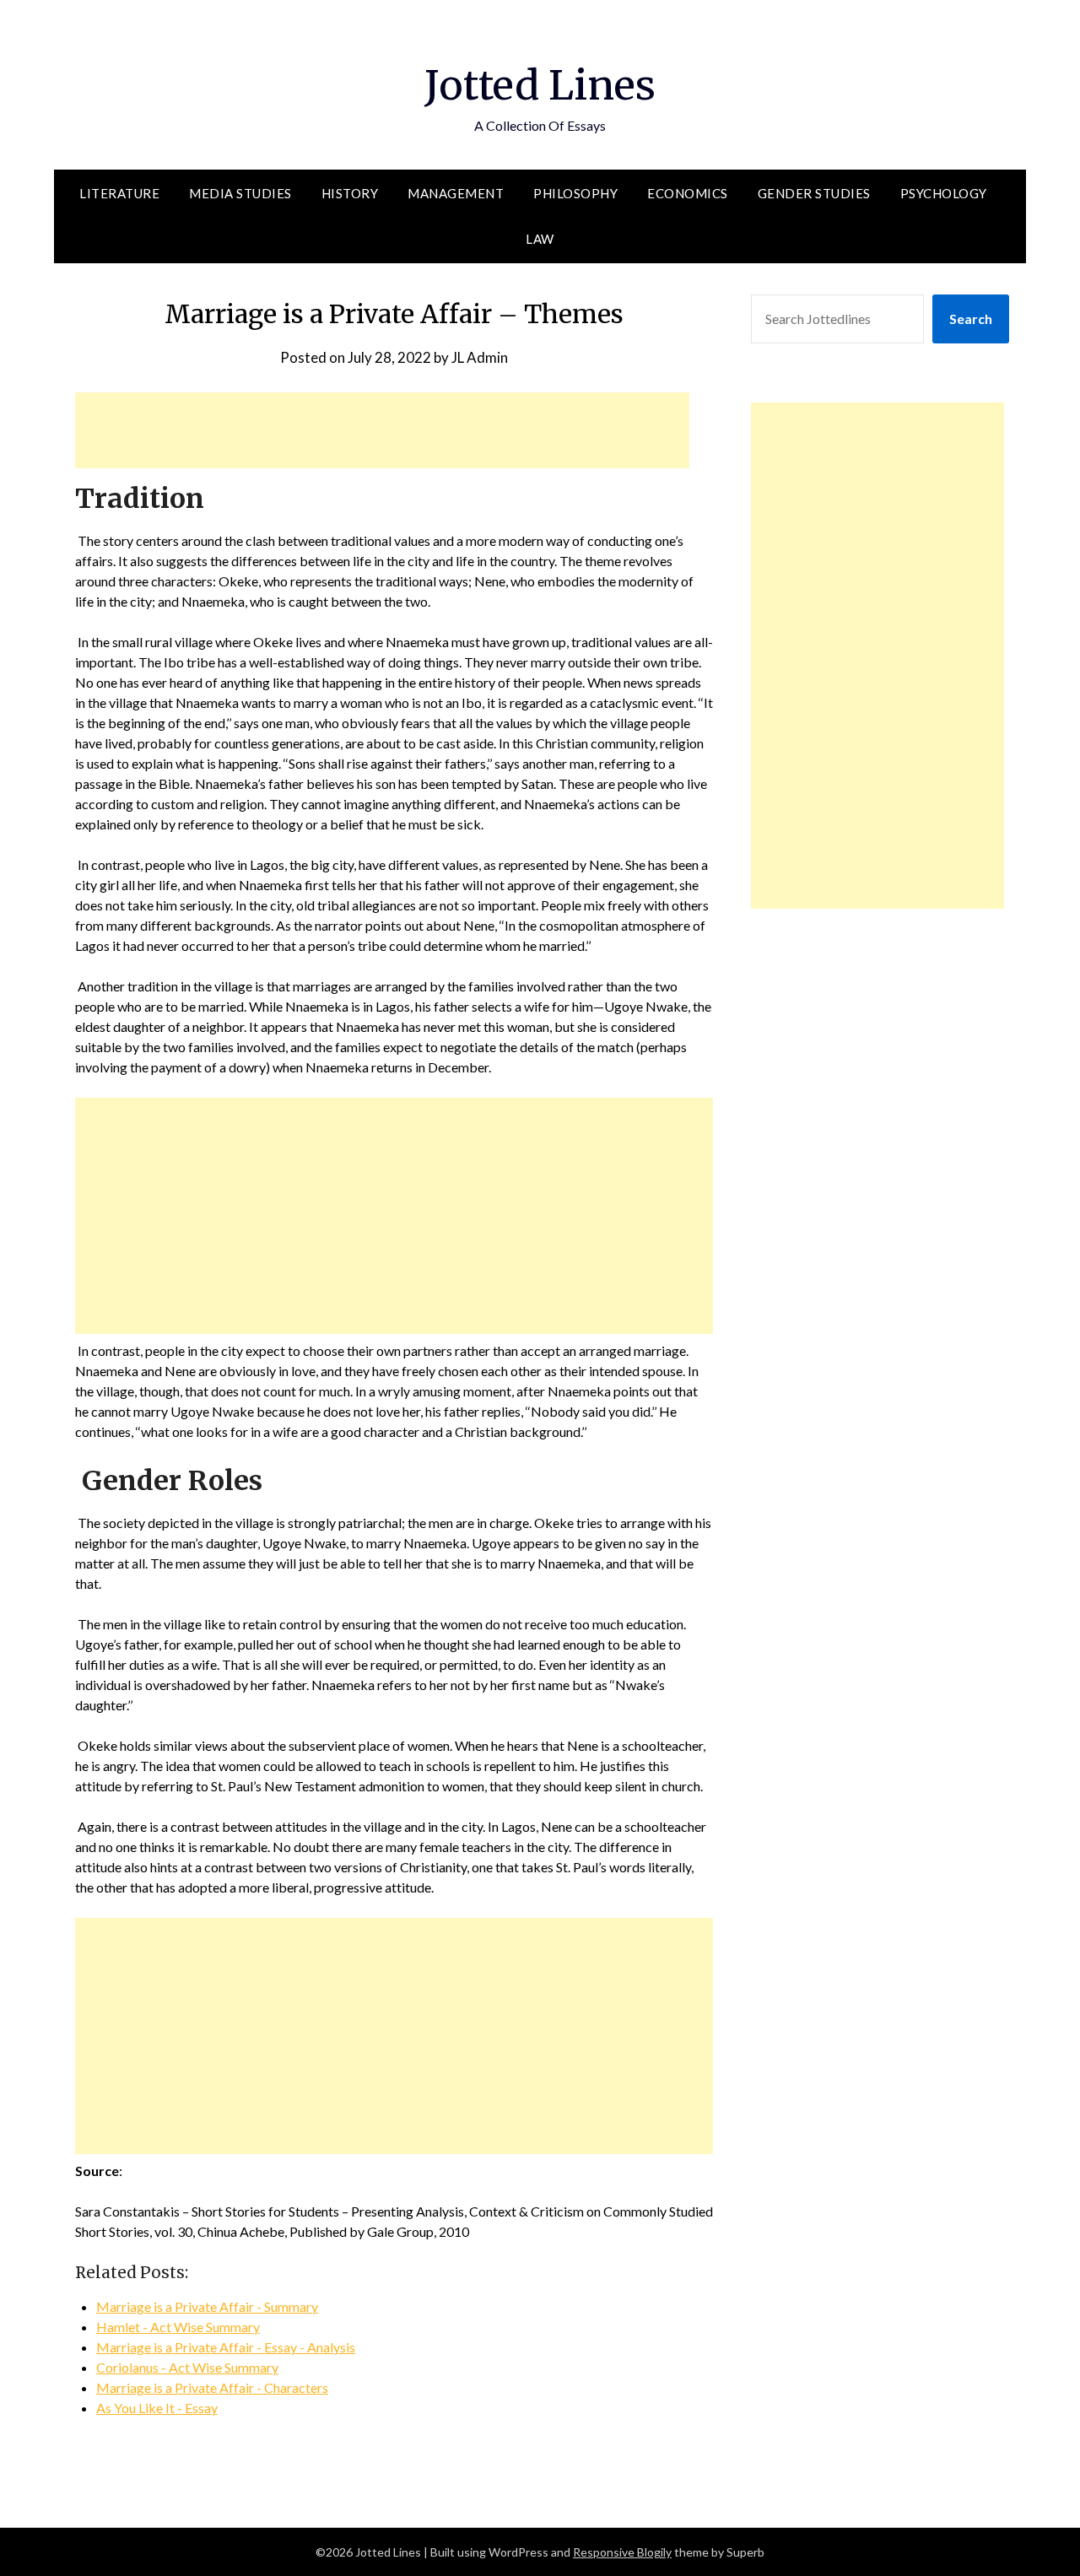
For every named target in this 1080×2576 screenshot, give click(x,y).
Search (971, 319)
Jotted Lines (540, 85)
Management (456, 193)
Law (540, 239)
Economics (688, 193)
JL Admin (480, 357)
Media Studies (240, 193)
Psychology (944, 193)
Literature (119, 193)
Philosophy (575, 193)
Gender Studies (814, 193)
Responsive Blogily (622, 2552)
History (350, 193)
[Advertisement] (382, 430)
